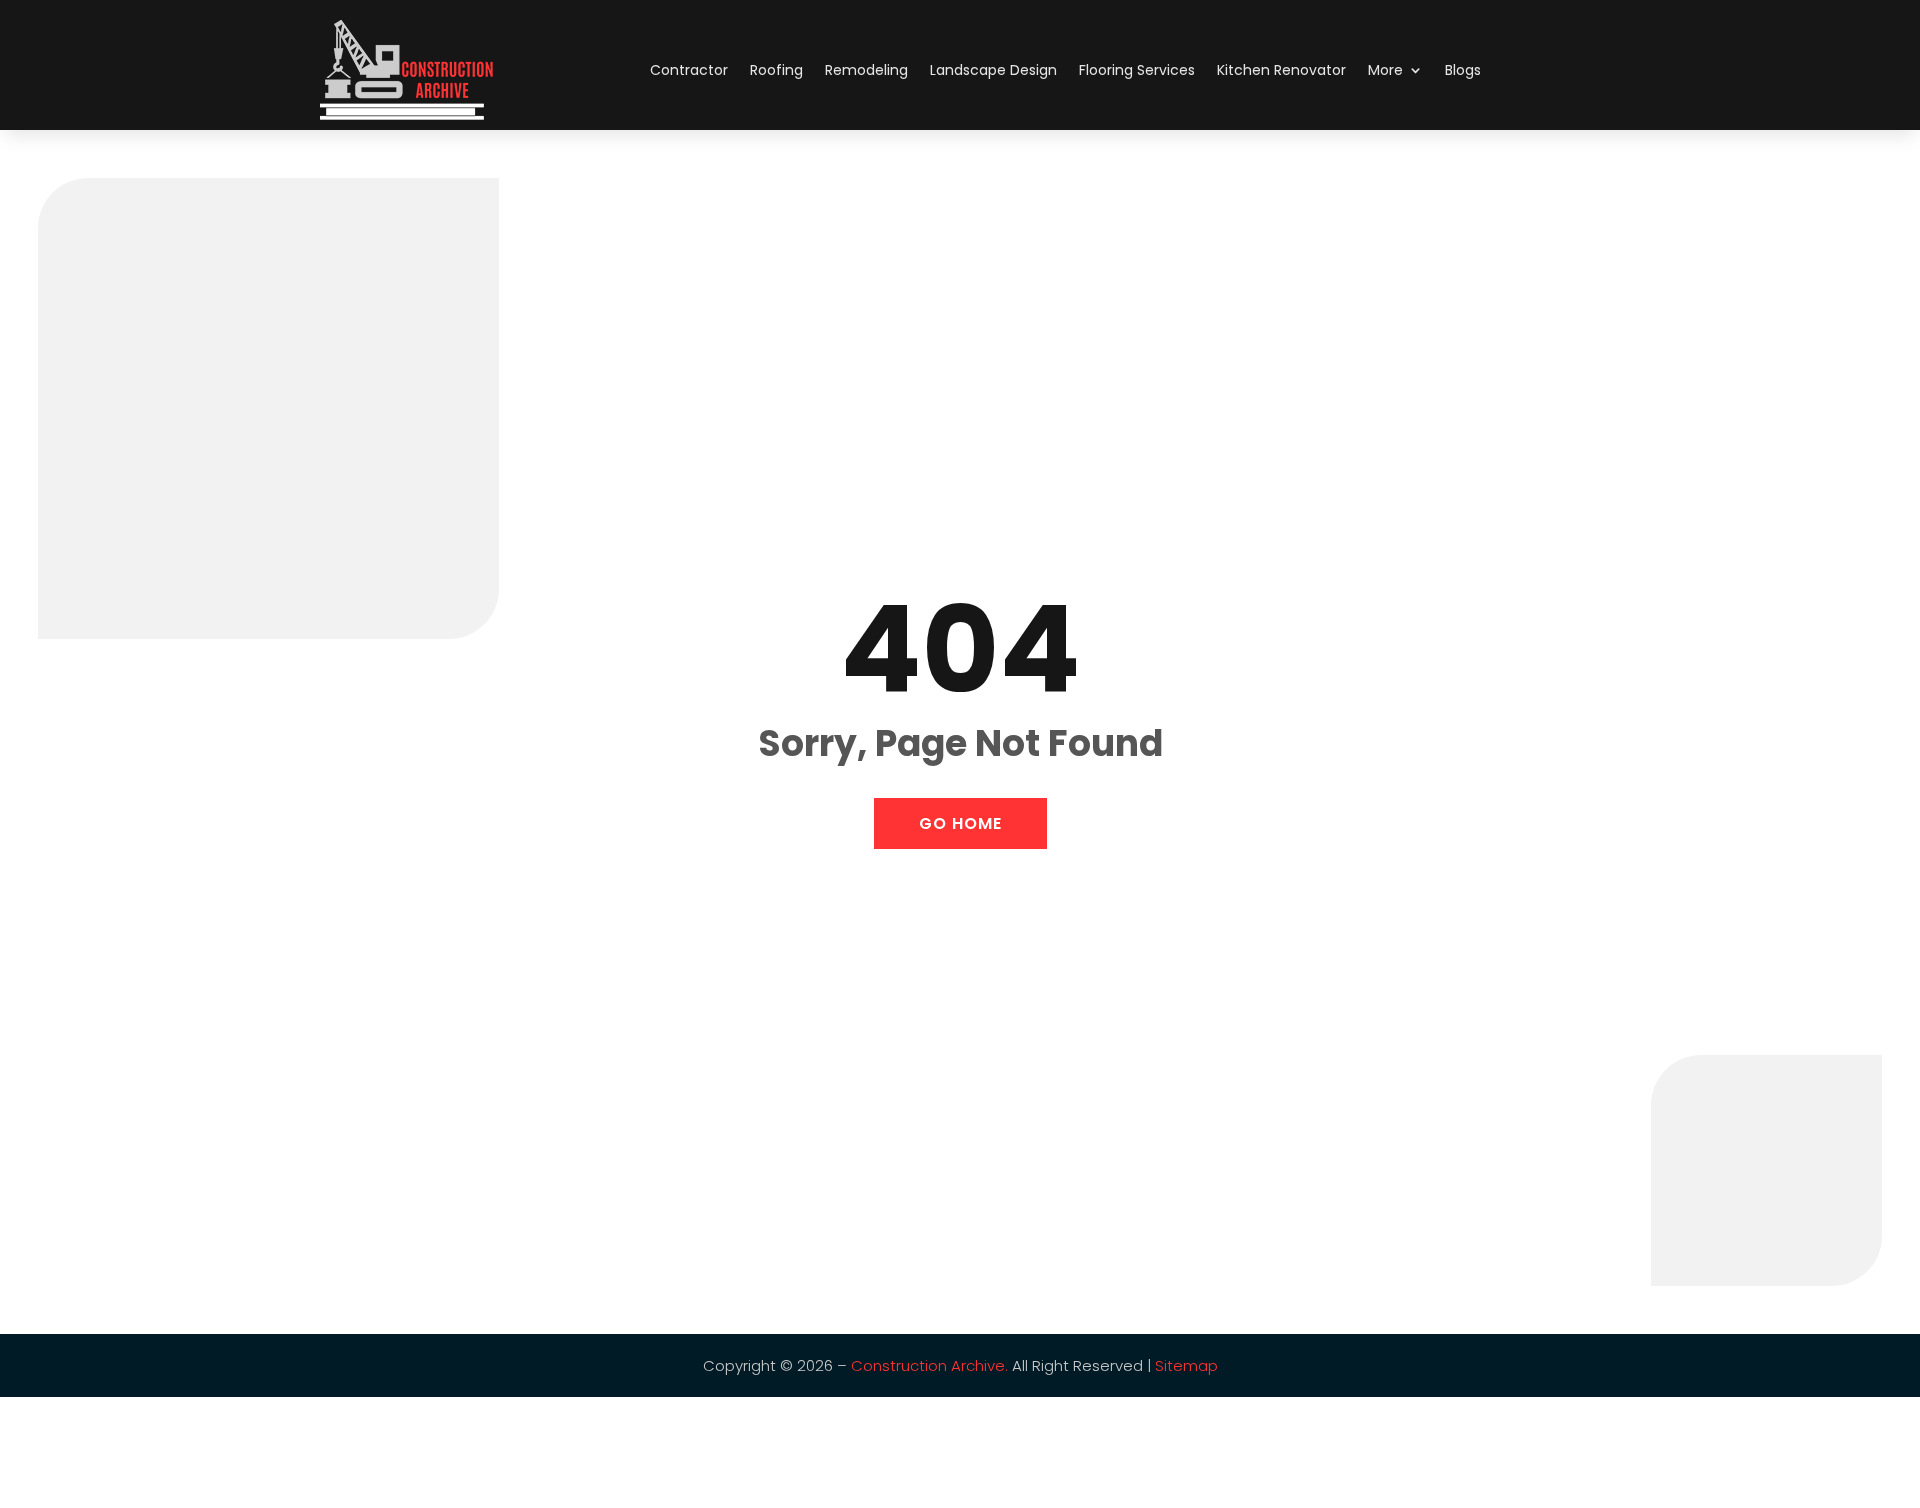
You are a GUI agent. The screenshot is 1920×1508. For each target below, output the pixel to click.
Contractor (689, 70)
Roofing (776, 70)
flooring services (1137, 70)
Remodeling (866, 70)
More (1385, 70)
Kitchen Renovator (1281, 70)
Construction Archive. (929, 1365)
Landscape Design (993, 70)
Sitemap (1186, 1365)
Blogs (1463, 70)
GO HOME (960, 823)
